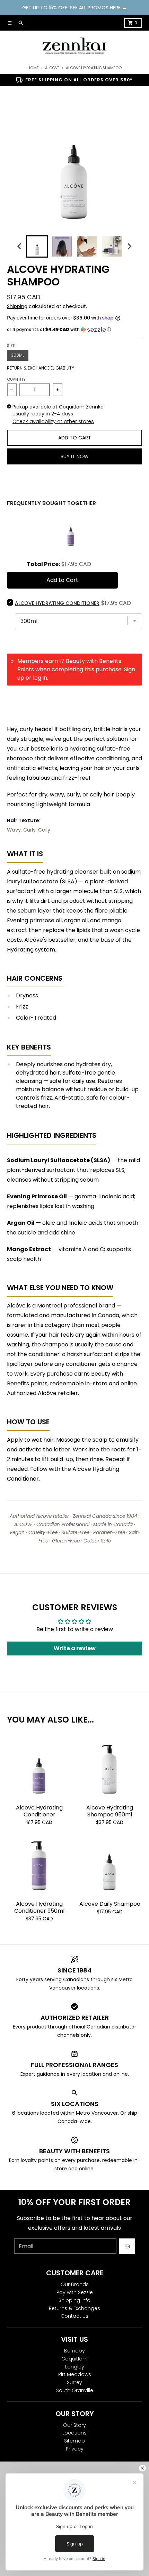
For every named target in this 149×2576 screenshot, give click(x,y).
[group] (37, 246)
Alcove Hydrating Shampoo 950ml (110, 1811)
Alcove (52, 68)
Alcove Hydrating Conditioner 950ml (39, 1907)
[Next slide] (129, 246)
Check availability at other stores (53, 421)
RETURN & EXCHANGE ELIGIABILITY (41, 368)
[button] (74, 330)
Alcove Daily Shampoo (110, 1904)
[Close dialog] (143, 2468)
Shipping (17, 306)
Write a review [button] (75, 1648)
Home (33, 68)
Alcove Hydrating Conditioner (39, 1811)
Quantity (16, 379)
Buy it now (75, 456)
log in (40, 678)
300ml (18, 355)
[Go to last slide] (20, 246)
